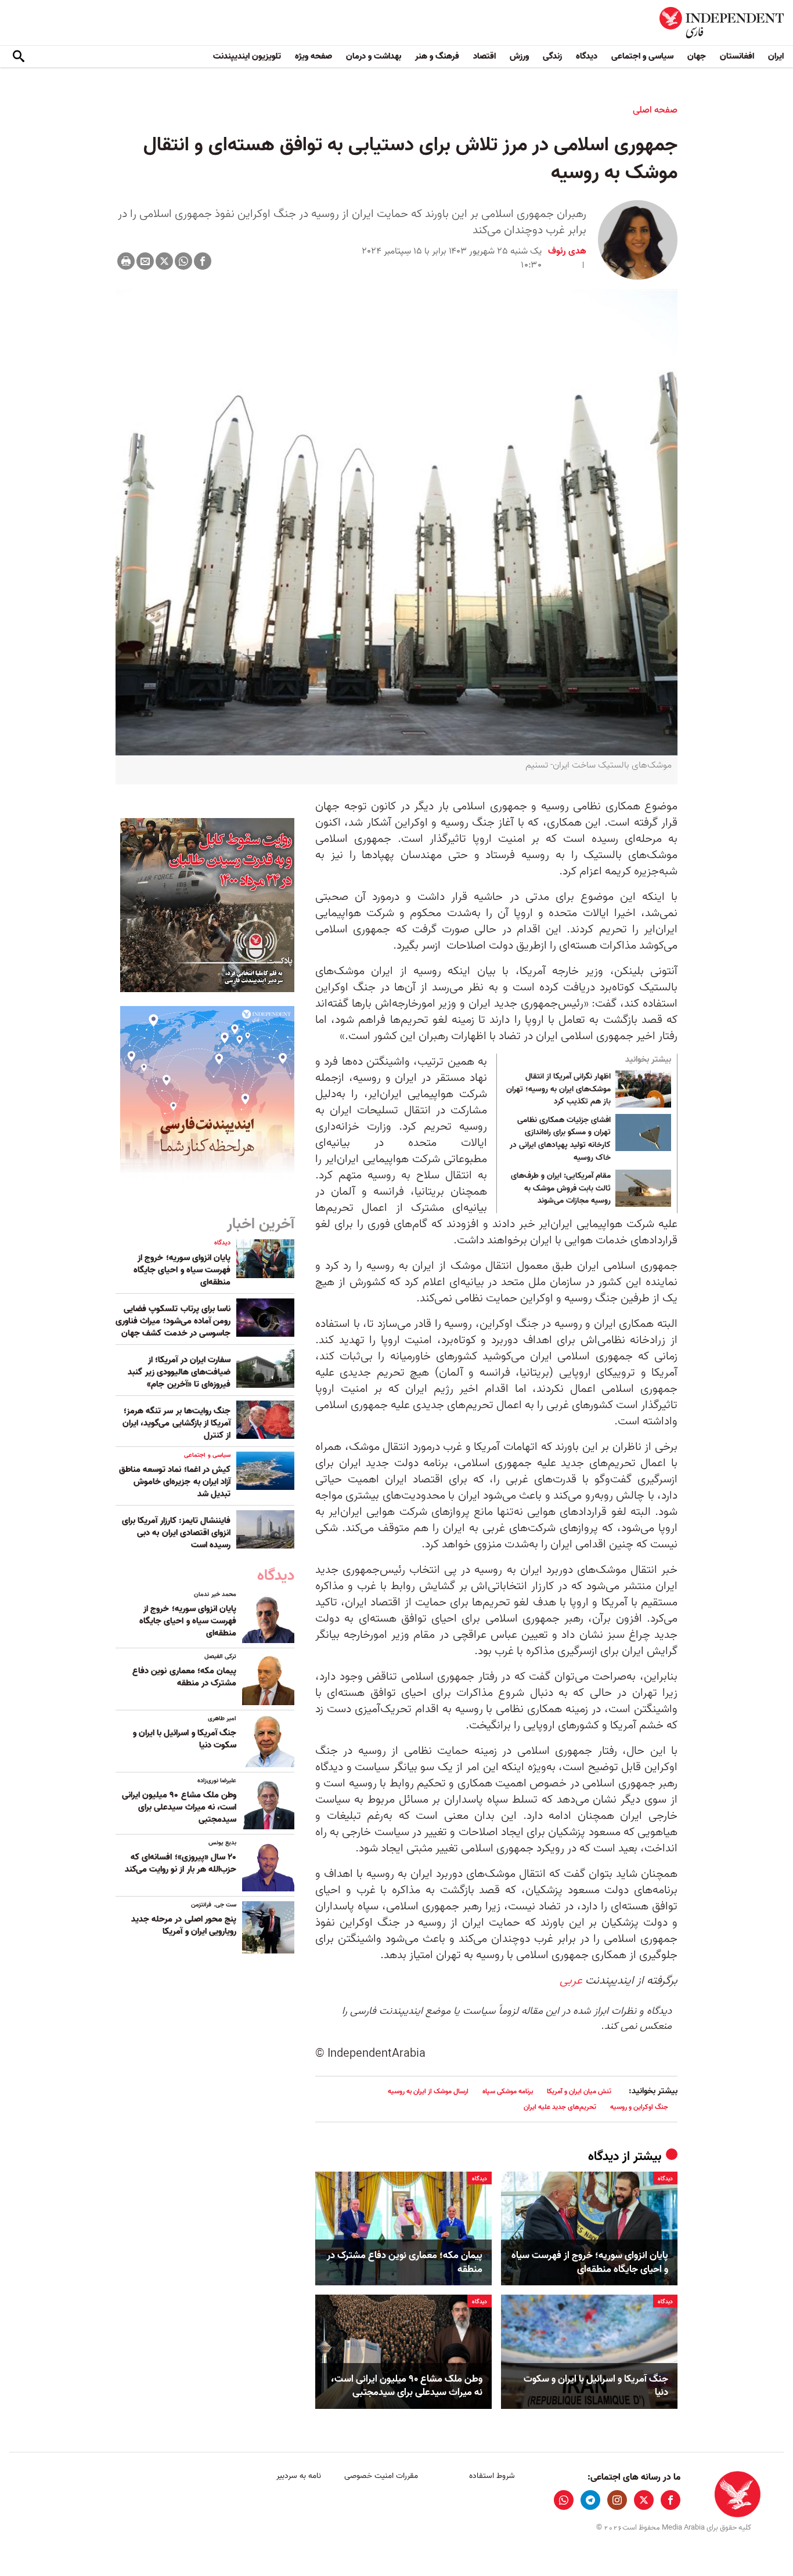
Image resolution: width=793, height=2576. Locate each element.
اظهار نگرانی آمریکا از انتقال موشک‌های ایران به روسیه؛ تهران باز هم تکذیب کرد (558, 1089)
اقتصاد (484, 56)
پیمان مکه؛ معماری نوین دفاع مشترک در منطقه (405, 2263)
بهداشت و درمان (374, 56)
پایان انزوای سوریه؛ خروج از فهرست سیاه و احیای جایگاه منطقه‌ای (590, 2263)
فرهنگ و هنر (437, 56)
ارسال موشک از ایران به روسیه (428, 2091)
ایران (776, 56)
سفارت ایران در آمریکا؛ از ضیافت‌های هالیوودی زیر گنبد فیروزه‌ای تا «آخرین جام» (179, 1372)
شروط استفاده (492, 2476)
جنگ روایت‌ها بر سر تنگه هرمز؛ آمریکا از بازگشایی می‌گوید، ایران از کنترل (176, 1423)
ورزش (519, 56)
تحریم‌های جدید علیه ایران (560, 2107)
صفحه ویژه (313, 56)
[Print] (126, 261)
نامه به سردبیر (299, 2476)
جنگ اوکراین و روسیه (639, 2107)
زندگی (552, 56)
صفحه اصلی (655, 110)
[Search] (19, 57)
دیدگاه (587, 56)
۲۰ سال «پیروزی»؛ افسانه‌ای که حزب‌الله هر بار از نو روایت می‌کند (181, 1863)
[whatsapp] (564, 2500)
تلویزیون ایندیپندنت (247, 56)
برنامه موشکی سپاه (508, 2091)
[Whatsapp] (183, 261)
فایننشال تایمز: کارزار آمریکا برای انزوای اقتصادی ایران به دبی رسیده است (176, 1533)
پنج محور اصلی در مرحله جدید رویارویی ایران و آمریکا (184, 1925)
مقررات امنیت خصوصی (381, 2476)
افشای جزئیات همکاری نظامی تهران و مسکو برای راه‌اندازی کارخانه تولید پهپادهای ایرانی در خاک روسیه (560, 1139)
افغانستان (737, 56)
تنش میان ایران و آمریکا (579, 2091)
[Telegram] (590, 2500)
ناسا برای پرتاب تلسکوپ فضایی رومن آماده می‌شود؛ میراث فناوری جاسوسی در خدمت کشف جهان (173, 1321)
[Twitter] (164, 261)
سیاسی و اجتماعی (642, 56)
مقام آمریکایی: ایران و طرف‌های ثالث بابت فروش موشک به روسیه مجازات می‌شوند (561, 1188)
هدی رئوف (567, 251)
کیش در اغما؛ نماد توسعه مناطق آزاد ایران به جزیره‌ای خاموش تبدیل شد (175, 1482)
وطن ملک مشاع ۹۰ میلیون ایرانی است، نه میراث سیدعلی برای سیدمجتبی (407, 2386)
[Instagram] (617, 2500)
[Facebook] (203, 261)
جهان (697, 56)
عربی (571, 1981)
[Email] (145, 261)
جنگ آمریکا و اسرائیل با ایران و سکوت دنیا (596, 2386)
